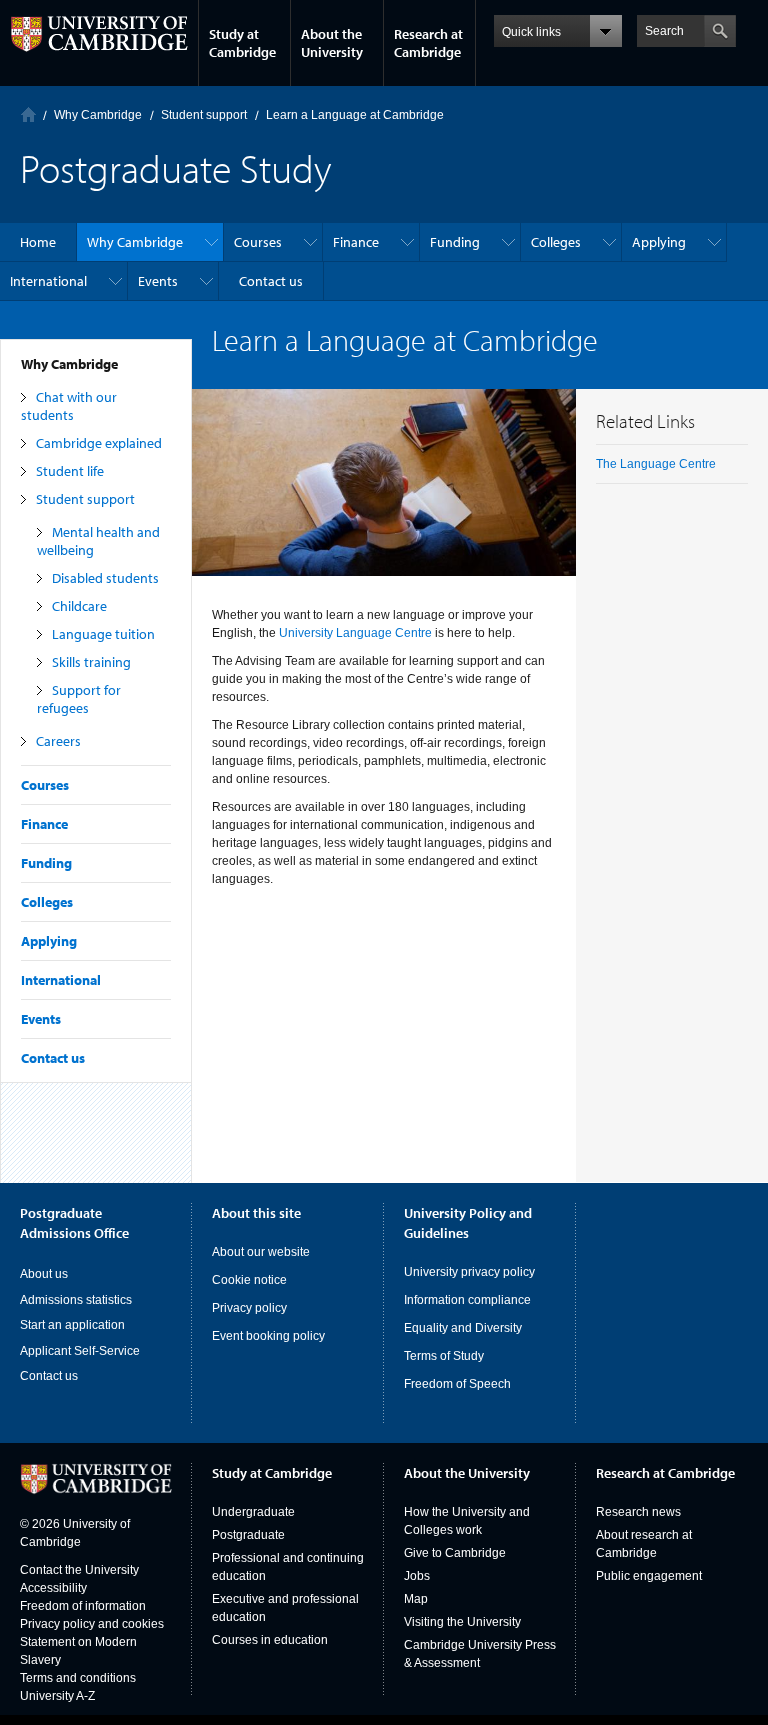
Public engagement (649, 1576)
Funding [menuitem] (455, 242)
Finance (44, 824)
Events (41, 1019)
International (61, 980)
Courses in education (270, 1640)
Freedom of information (83, 1606)
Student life (70, 471)
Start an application (72, 1325)
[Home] (28, 114)
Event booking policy (268, 1336)
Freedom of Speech (457, 1384)
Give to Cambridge (455, 1553)
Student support (85, 499)
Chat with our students (69, 406)
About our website (261, 1252)
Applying (49, 941)
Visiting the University (462, 1622)
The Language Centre (656, 464)
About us (44, 1274)
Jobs (417, 1576)
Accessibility (53, 1588)
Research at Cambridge (428, 43)
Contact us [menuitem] (271, 281)
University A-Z (57, 1696)
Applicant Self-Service (80, 1351)
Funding (46, 863)
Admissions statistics (76, 1300)
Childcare (79, 606)
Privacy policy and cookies (92, 1624)
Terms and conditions (78, 1678)
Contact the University (79, 1570)
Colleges (47, 902)
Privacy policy (249, 1308)
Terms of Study (444, 1356)
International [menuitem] (48, 281)
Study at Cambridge (242, 43)
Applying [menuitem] (659, 242)
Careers (58, 741)
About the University (332, 43)
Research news (638, 1512)
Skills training (91, 662)
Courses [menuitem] (258, 242)
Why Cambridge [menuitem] (135, 242)
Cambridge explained (99, 443)
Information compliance (467, 1300)
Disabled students (105, 578)
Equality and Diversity (463, 1328)
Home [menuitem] (38, 242)
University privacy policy (469, 1272)
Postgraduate (248, 1535)
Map (416, 1599)
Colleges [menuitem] (556, 242)
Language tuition (103, 634)
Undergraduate (253, 1512)
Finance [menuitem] (356, 242)
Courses (45, 785)
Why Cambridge (69, 364)
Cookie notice (249, 1280)
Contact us (53, 1058)
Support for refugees (79, 699)
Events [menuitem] (158, 281)
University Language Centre (355, 633)
